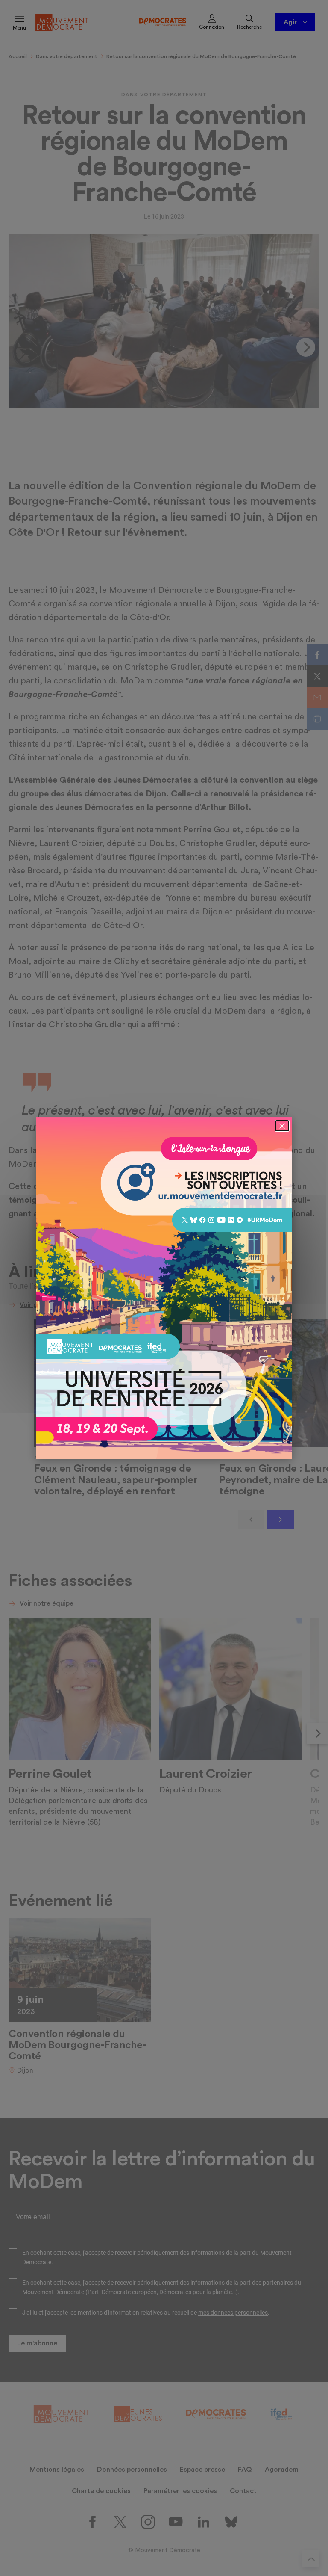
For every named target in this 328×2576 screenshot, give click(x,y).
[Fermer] (282, 1126)
